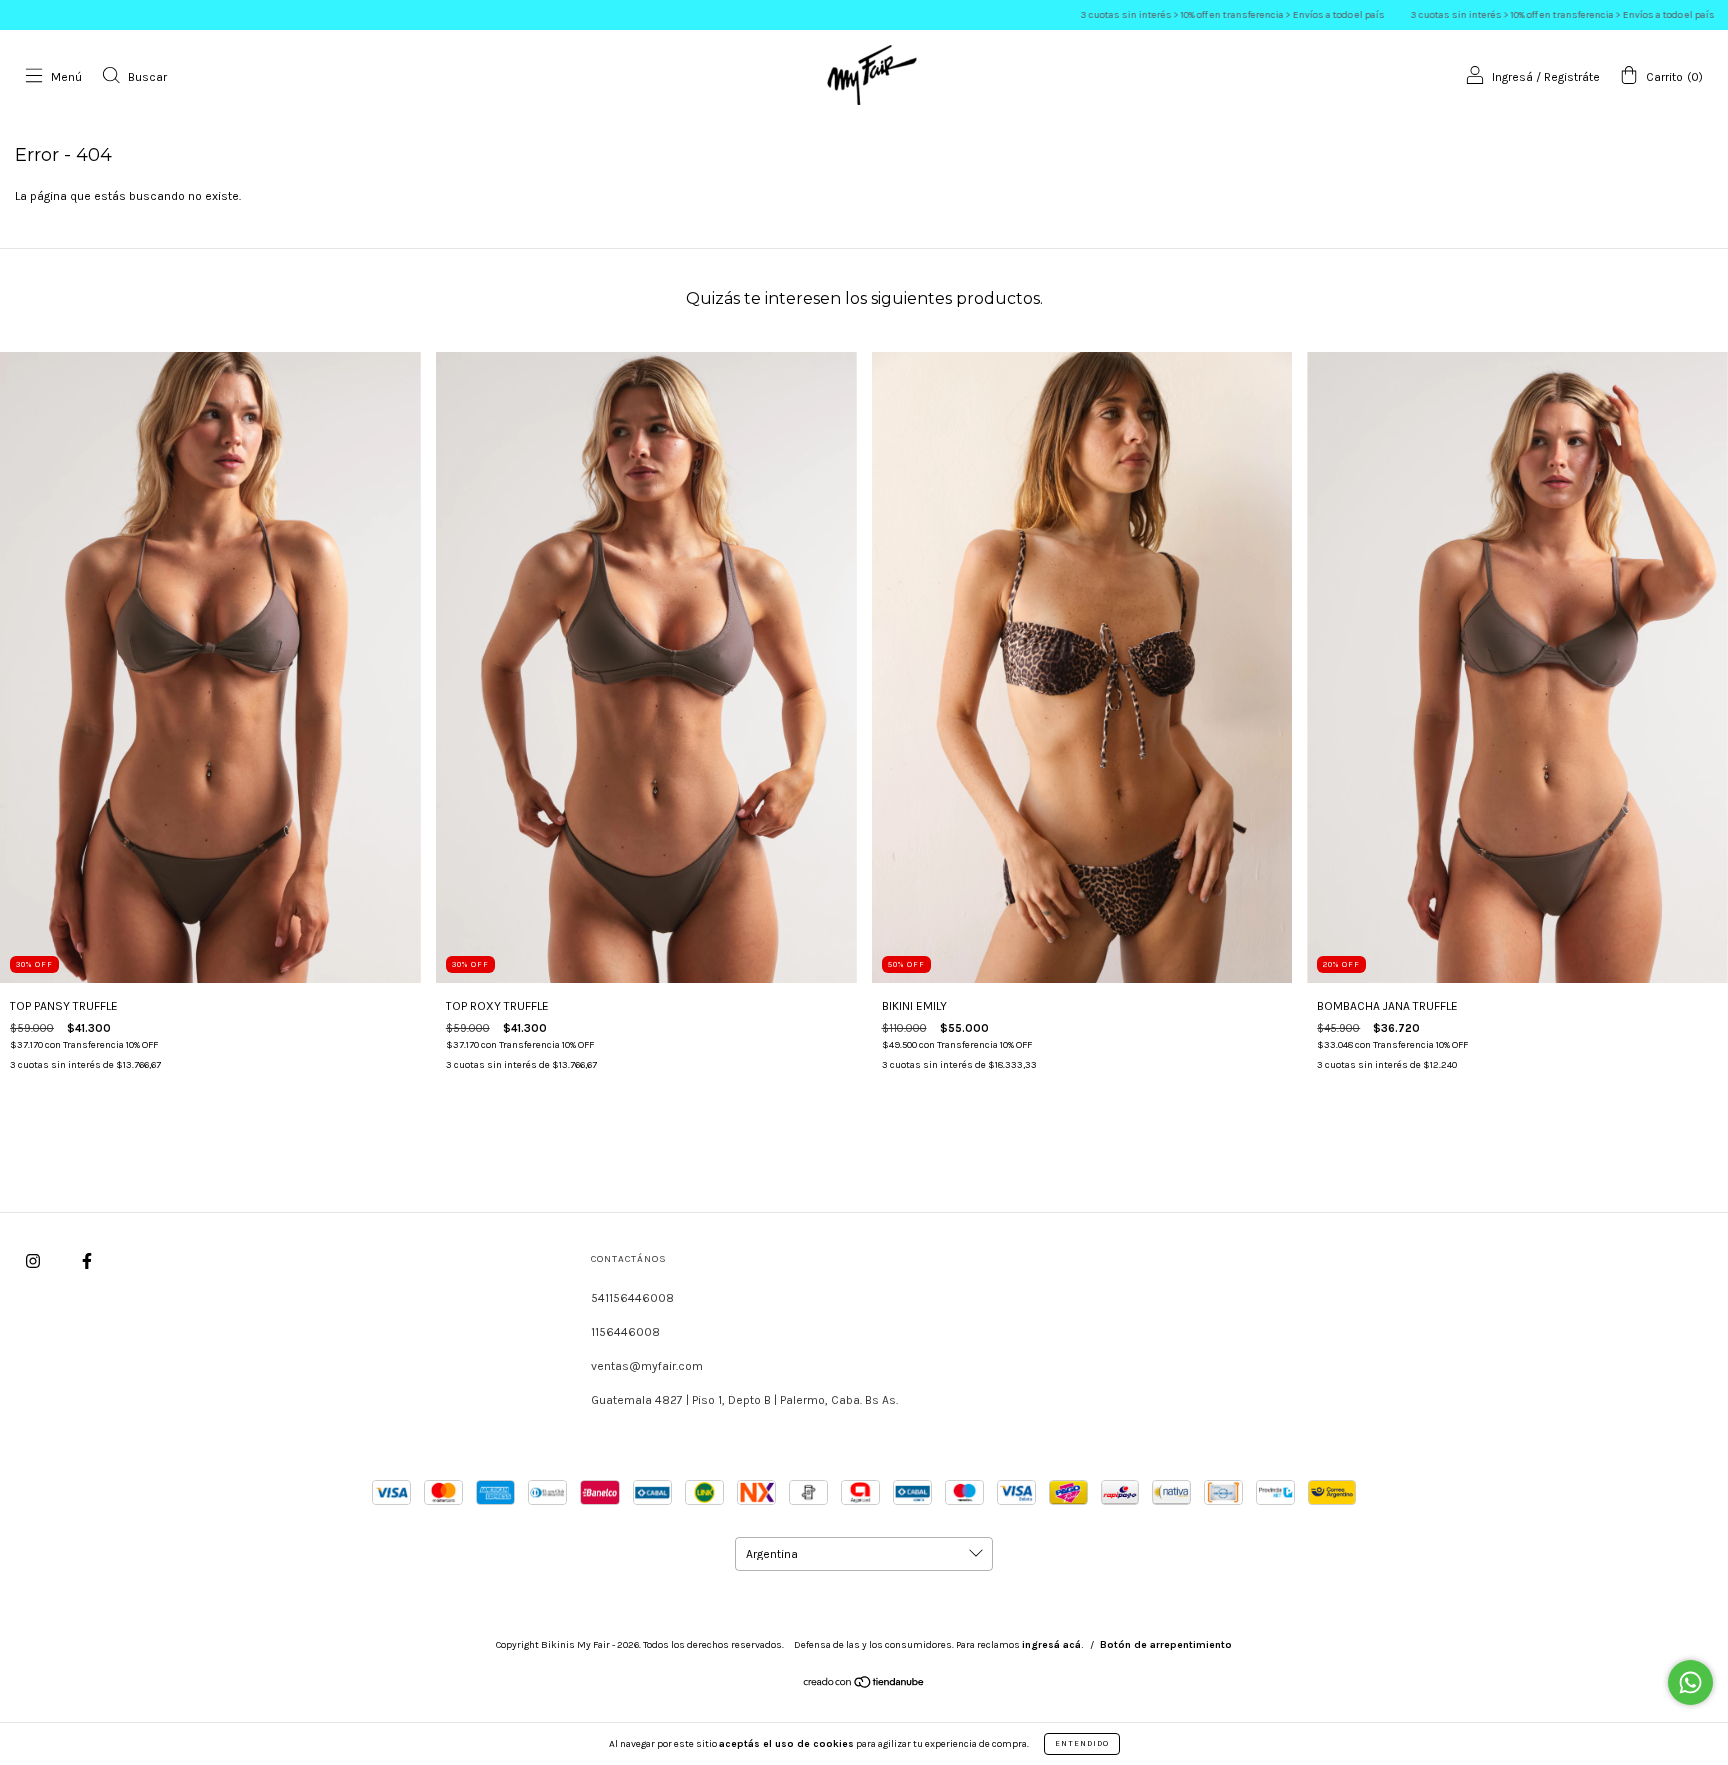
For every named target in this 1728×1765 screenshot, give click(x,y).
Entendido (1082, 1743)
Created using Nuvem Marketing (864, 362)
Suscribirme (864, 296)
